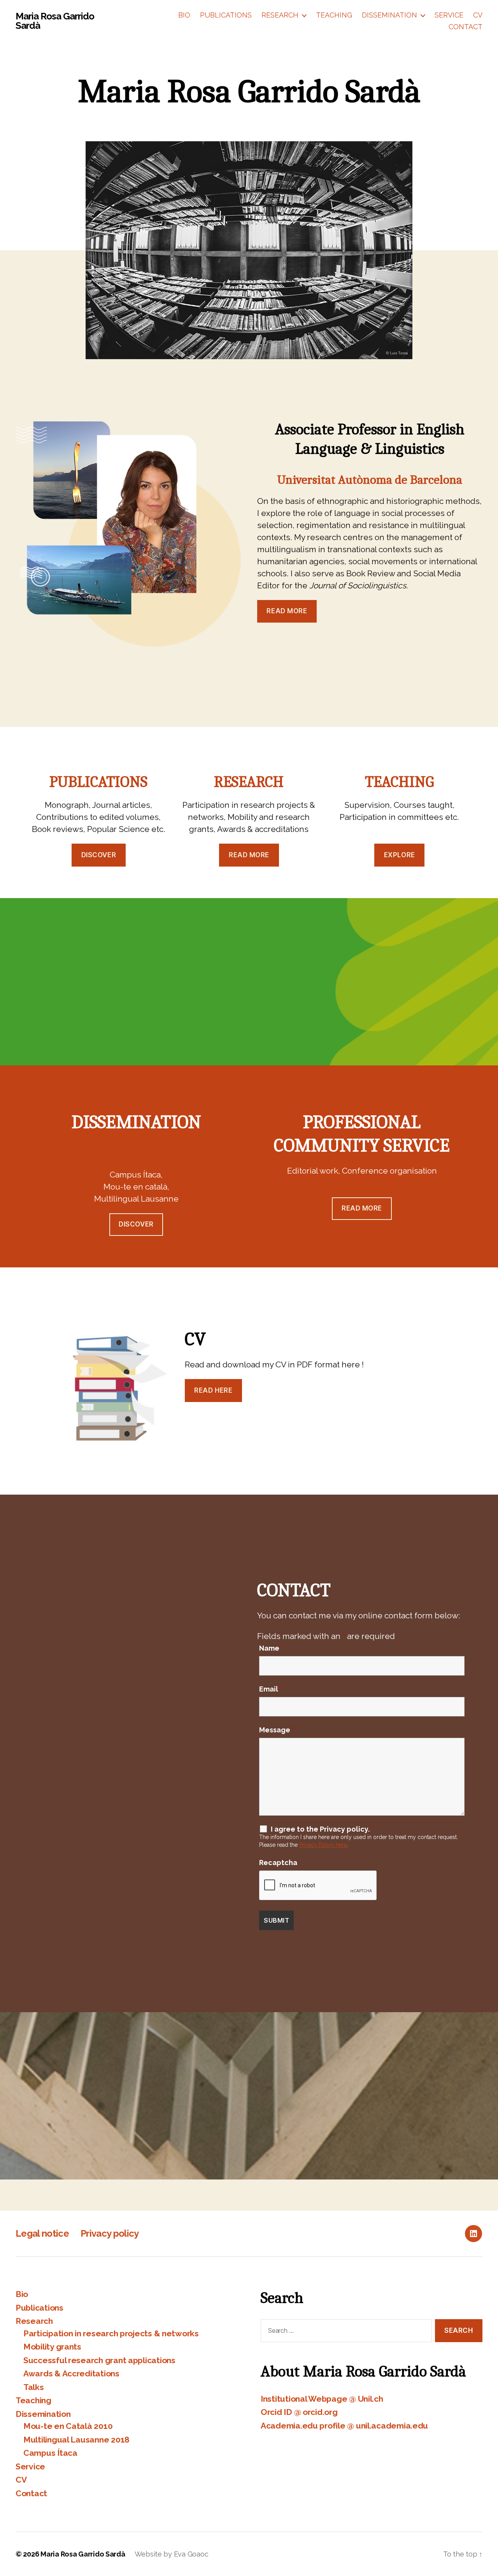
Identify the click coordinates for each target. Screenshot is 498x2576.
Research (280, 15)
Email (271, 1689)
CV (478, 15)
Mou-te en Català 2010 (68, 2426)
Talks (34, 2387)
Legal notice (42, 2233)
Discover (99, 855)
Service (449, 15)
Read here (213, 1390)
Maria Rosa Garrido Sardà (55, 21)
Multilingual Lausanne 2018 (76, 2440)
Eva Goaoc (191, 2554)
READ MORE (362, 1208)
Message (277, 1730)
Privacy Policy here (323, 1845)
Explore (400, 855)
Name (271, 1648)
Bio (184, 15)
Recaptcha (278, 1863)
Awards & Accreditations (71, 2373)
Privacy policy (110, 2233)
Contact (466, 27)
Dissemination (389, 15)
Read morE (287, 611)
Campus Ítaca (50, 2453)
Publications (226, 15)
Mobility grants (52, 2347)
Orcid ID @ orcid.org (299, 2412)
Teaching (334, 15)
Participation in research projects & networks (111, 2333)
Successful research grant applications (99, 2360)
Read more (249, 855)
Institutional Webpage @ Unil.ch (322, 2399)
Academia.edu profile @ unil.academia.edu (344, 2426)
